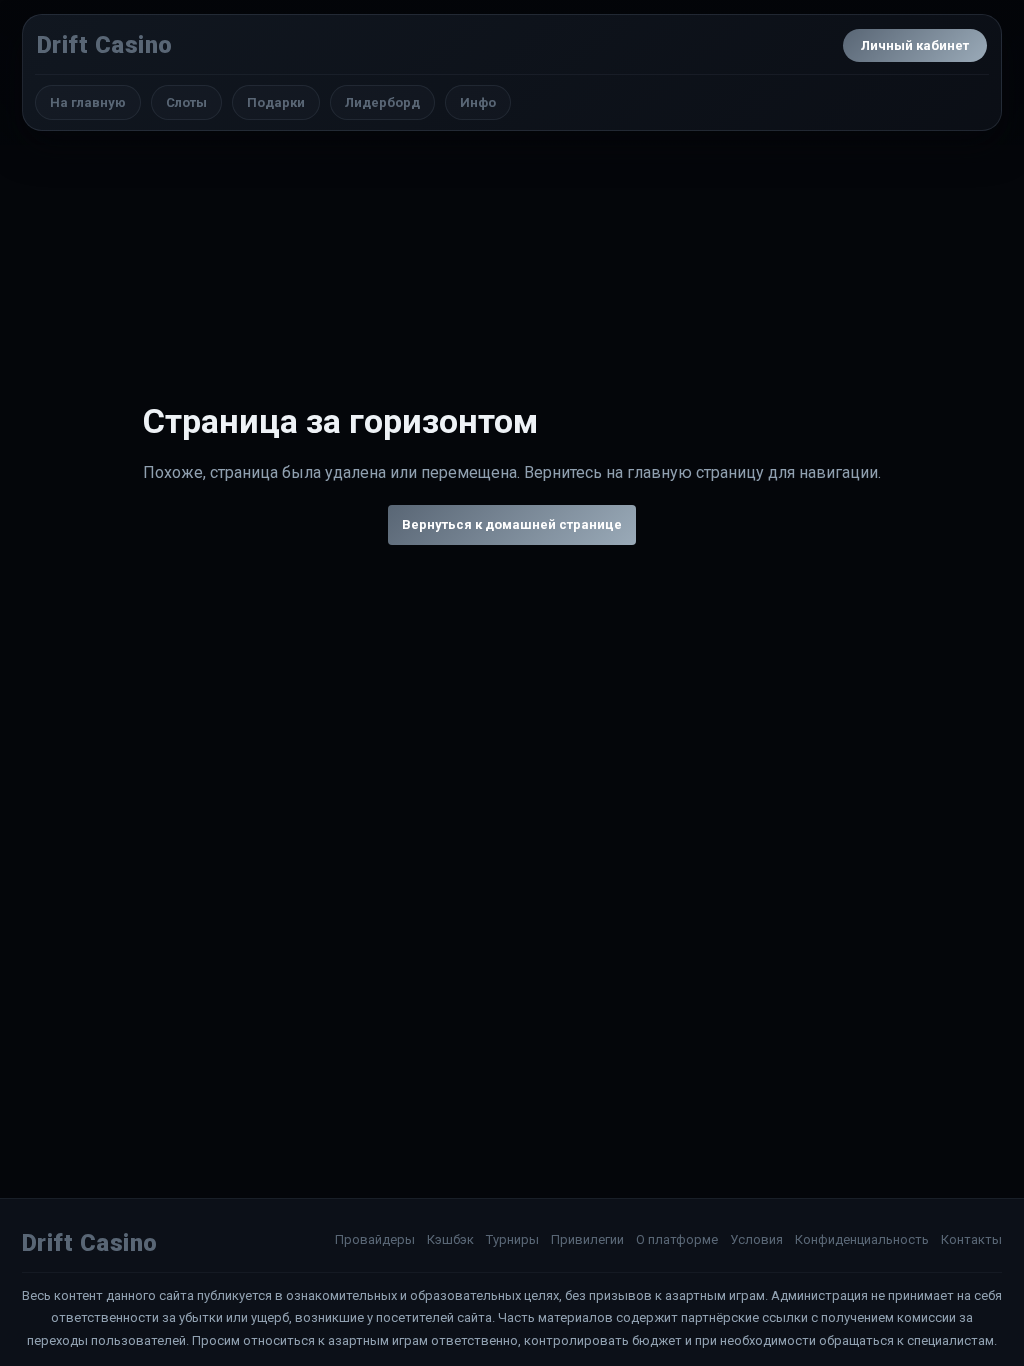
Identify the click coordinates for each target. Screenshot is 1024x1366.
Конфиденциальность (862, 1239)
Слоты (186, 102)
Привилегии (587, 1239)
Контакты (971, 1239)
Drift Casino (105, 45)
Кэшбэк (450, 1239)
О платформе (677, 1239)
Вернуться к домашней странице (512, 524)
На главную (88, 102)
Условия (756, 1239)
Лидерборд (382, 102)
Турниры (512, 1239)
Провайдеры (375, 1239)
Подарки (276, 102)
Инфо (478, 102)
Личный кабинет (915, 45)
